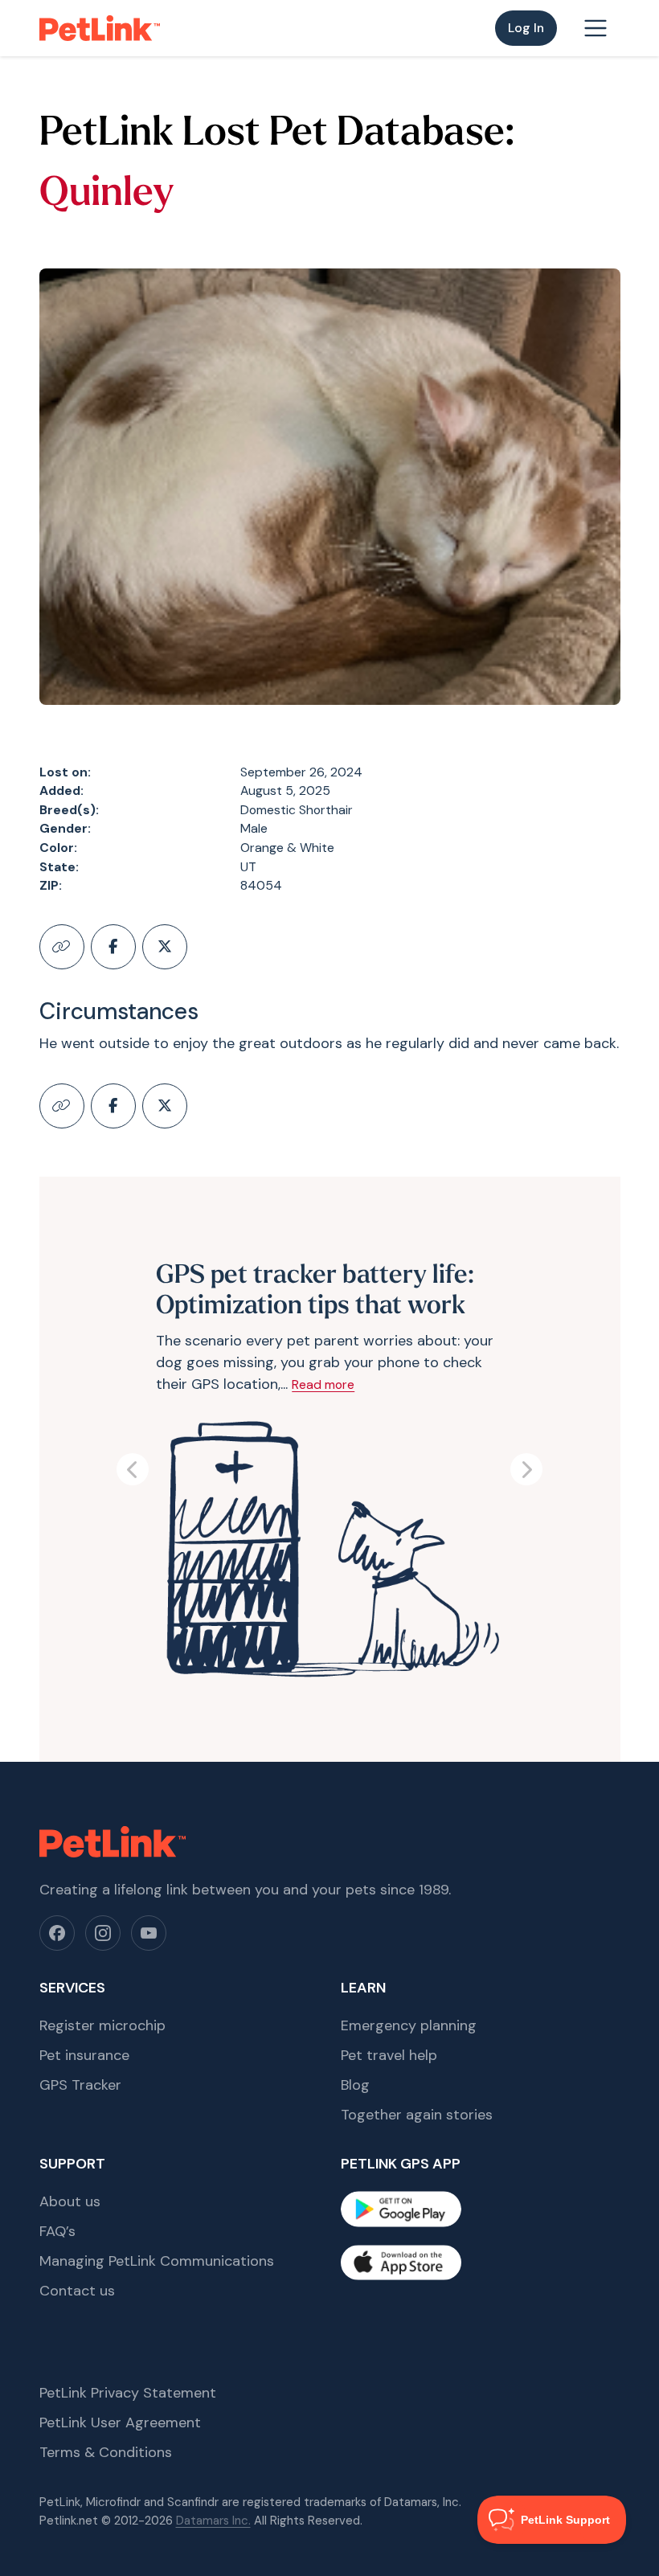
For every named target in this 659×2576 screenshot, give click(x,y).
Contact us (77, 2291)
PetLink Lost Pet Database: (277, 135)
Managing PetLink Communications (157, 2261)
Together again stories (417, 2115)
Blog (355, 2085)
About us (70, 2201)
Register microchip (102, 2025)
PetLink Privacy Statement (128, 2393)
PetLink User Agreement (120, 2422)
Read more (323, 1384)
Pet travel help (389, 2055)
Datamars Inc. (213, 2521)
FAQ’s (57, 2231)
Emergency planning (409, 2025)
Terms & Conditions (106, 2452)
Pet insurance (84, 2055)
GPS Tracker (80, 2085)
